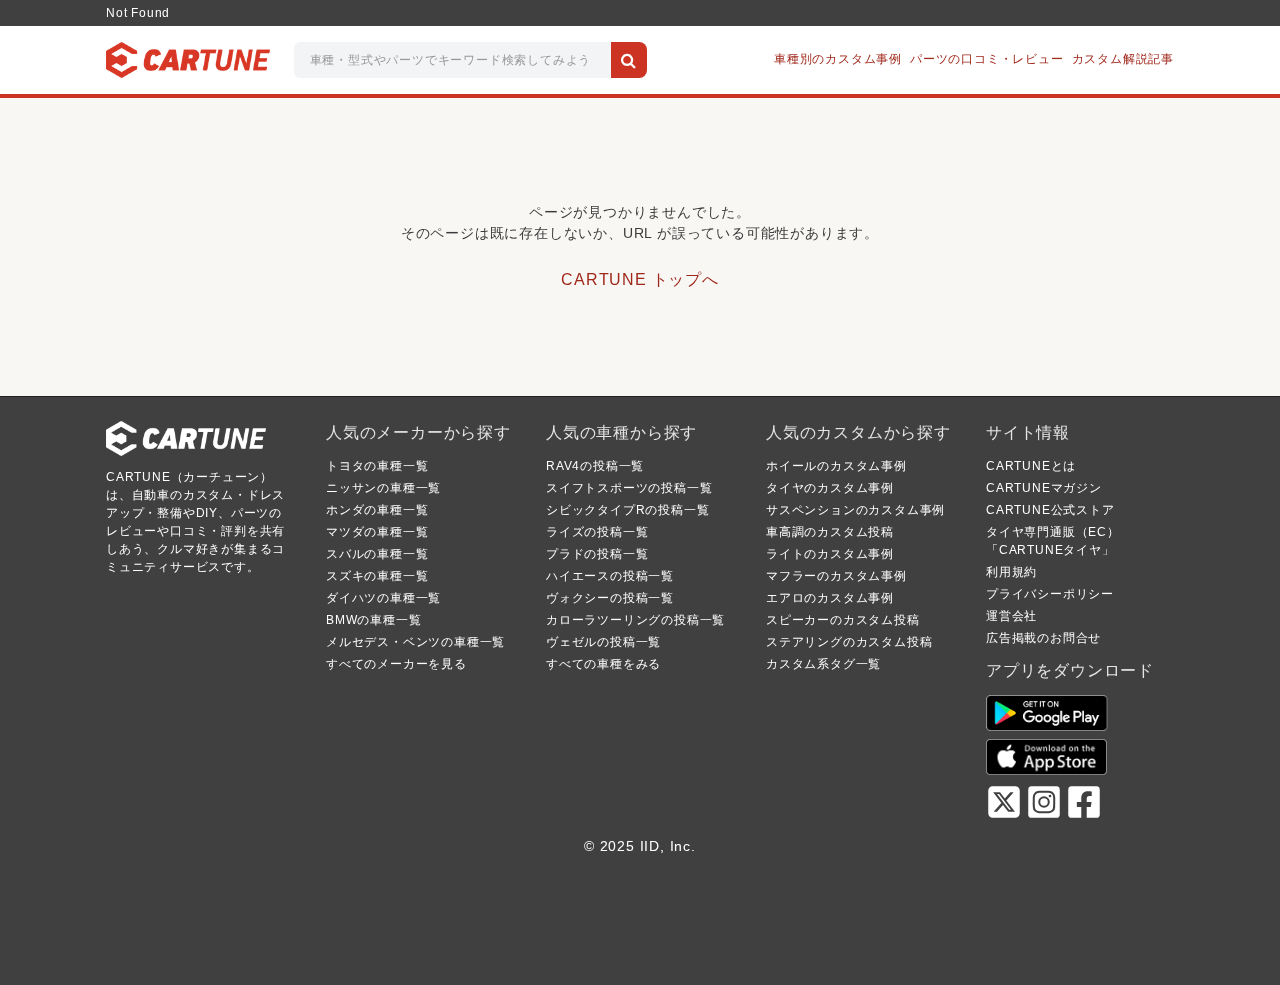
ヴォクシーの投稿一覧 (610, 598)
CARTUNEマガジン (1044, 488)
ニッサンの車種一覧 (383, 488)
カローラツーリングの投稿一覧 (635, 620)
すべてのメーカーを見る (396, 664)
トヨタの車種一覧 (377, 466)
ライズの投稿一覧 (597, 532)
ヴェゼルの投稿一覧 (603, 642)
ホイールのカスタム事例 (836, 466)
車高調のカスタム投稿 (830, 532)
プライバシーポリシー (1050, 594)
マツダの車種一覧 (377, 532)
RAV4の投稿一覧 (595, 466)
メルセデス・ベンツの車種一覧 (415, 642)
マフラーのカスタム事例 (836, 576)
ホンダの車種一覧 (377, 510)
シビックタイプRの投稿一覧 (627, 510)
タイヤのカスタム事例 (830, 488)
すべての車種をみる (603, 664)
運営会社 (1011, 616)
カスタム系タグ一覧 (823, 664)
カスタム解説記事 (1123, 59)
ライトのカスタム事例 (830, 554)
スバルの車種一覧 (377, 554)
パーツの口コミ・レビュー (987, 59)
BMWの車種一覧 (373, 620)
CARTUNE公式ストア (1050, 510)
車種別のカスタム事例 (838, 59)
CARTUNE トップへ (640, 279)
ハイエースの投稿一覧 (610, 576)
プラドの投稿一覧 (597, 554)
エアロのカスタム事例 (830, 598)
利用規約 (1011, 572)
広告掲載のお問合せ (1043, 638)
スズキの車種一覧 (377, 576)
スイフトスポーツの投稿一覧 (629, 488)
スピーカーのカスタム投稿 (843, 620)
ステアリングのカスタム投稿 (849, 642)
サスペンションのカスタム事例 (855, 510)
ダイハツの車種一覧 (383, 598)
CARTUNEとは (1031, 466)
